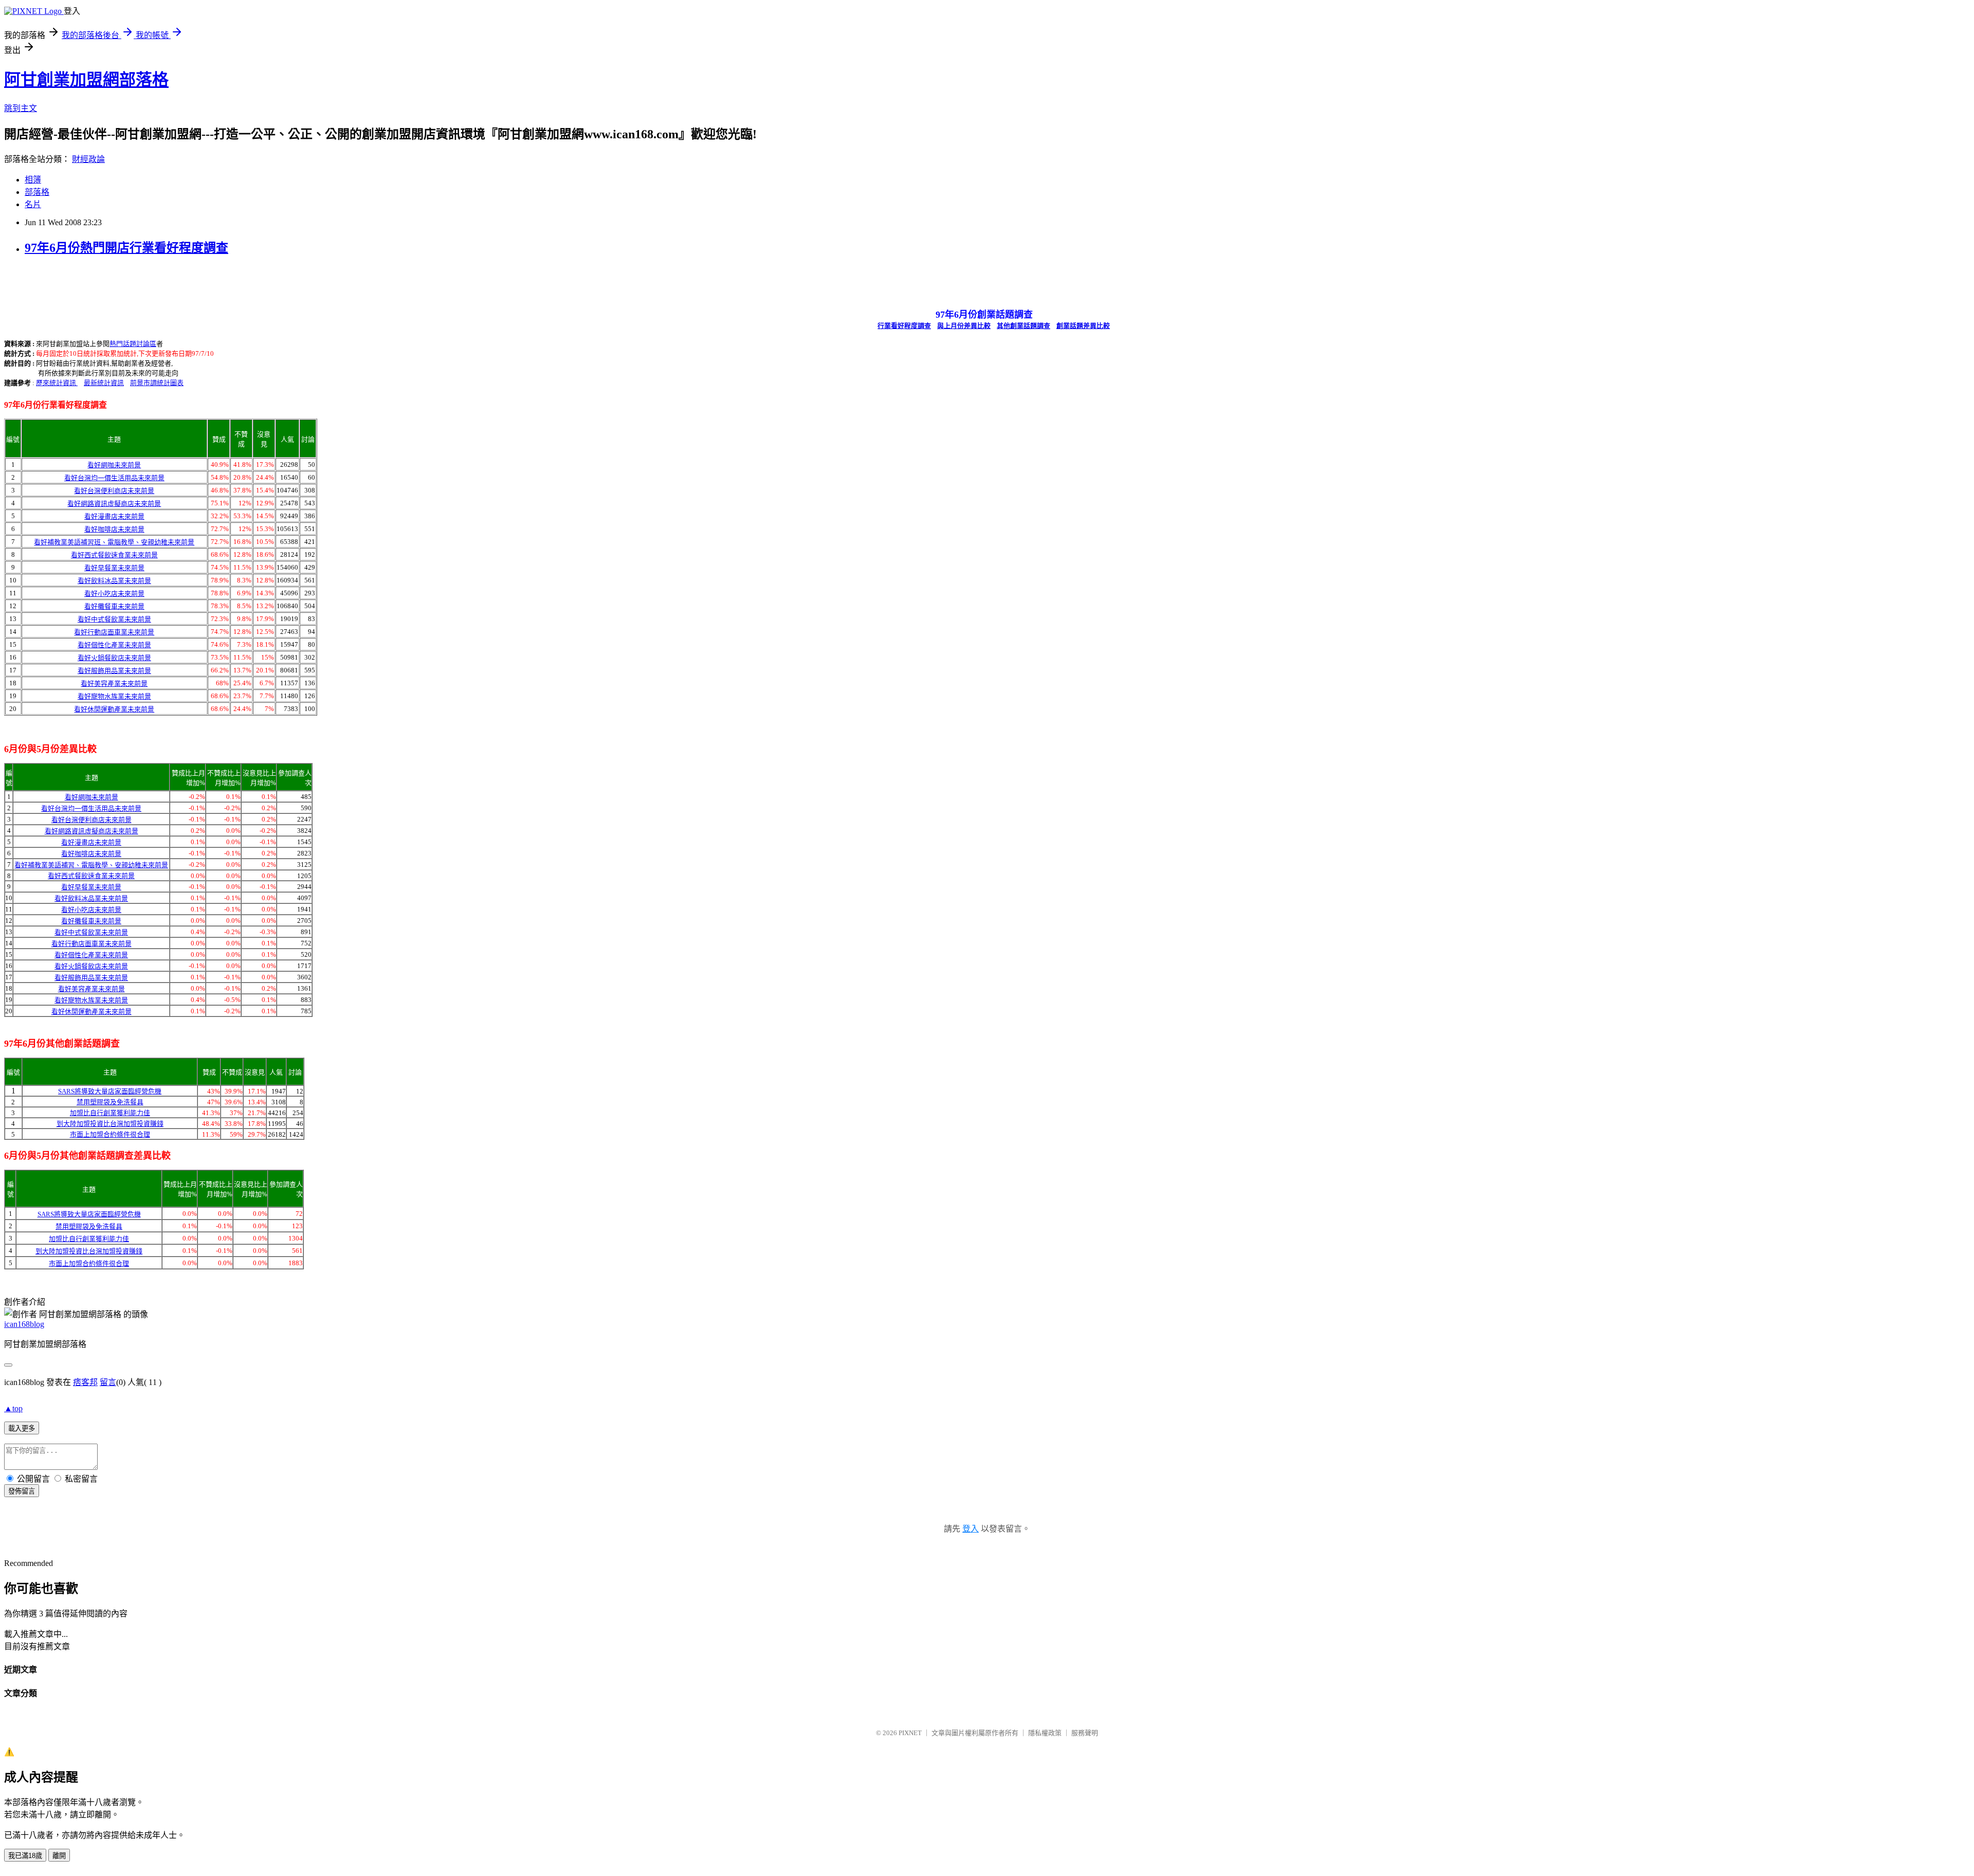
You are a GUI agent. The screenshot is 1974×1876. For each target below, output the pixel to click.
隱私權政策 (1045, 1733)
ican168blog (24, 1324)
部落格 (37, 192)
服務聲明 (1085, 1733)
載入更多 (22, 1428)
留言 (108, 1382)
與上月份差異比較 (964, 326)
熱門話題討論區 (133, 344)
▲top (13, 1408)
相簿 (33, 180)
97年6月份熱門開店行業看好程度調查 (126, 248)
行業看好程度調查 (904, 326)
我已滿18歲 (25, 1856)
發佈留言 (22, 1491)
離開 (59, 1856)
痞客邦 (85, 1382)
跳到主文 (21, 108)
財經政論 (88, 159)
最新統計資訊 (104, 383)
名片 (33, 204)
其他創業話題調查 (1023, 326)
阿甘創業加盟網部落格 (86, 80)
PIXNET (910, 1733)
